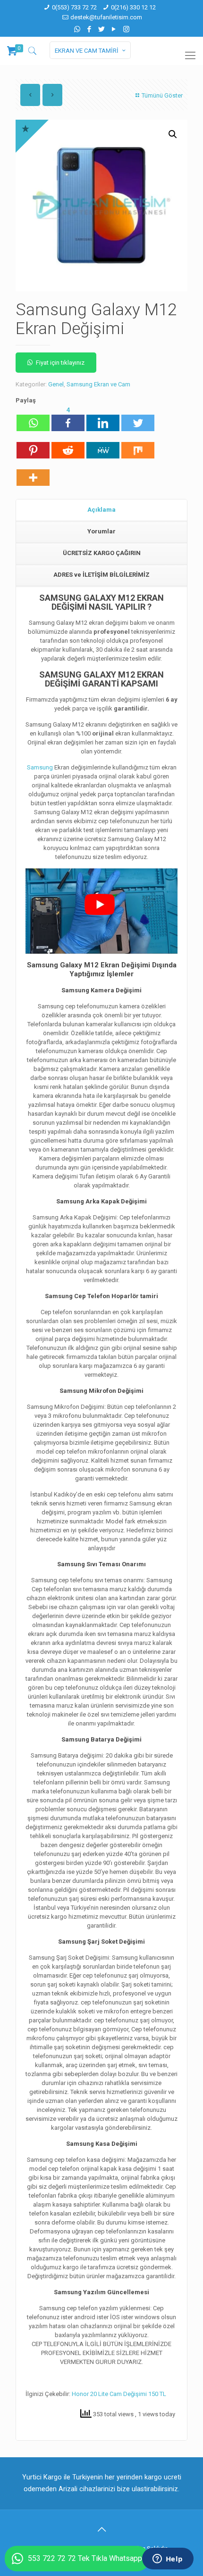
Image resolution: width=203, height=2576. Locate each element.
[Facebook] (89, 29)
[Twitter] (102, 29)
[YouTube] (114, 29)
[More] (33, 473)
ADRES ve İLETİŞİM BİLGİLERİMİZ (101, 575)
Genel (56, 384)
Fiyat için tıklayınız (60, 363)
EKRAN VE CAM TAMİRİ (87, 51)
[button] (173, 134)
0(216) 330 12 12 (133, 7)
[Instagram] (126, 29)
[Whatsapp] (33, 418)
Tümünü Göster (162, 95)
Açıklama (101, 510)
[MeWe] (103, 446)
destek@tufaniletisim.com (106, 17)
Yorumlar (101, 531)
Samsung (40, 767)
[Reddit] (68, 446)
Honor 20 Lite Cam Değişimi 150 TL (119, 2394)
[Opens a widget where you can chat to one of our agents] (168, 2560)
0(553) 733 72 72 (74, 7)
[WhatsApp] (77, 29)
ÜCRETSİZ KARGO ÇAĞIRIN (102, 553)
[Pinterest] (33, 446)
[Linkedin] (103, 418)
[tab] (101, 510)
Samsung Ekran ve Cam (98, 384)
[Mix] (138, 446)
